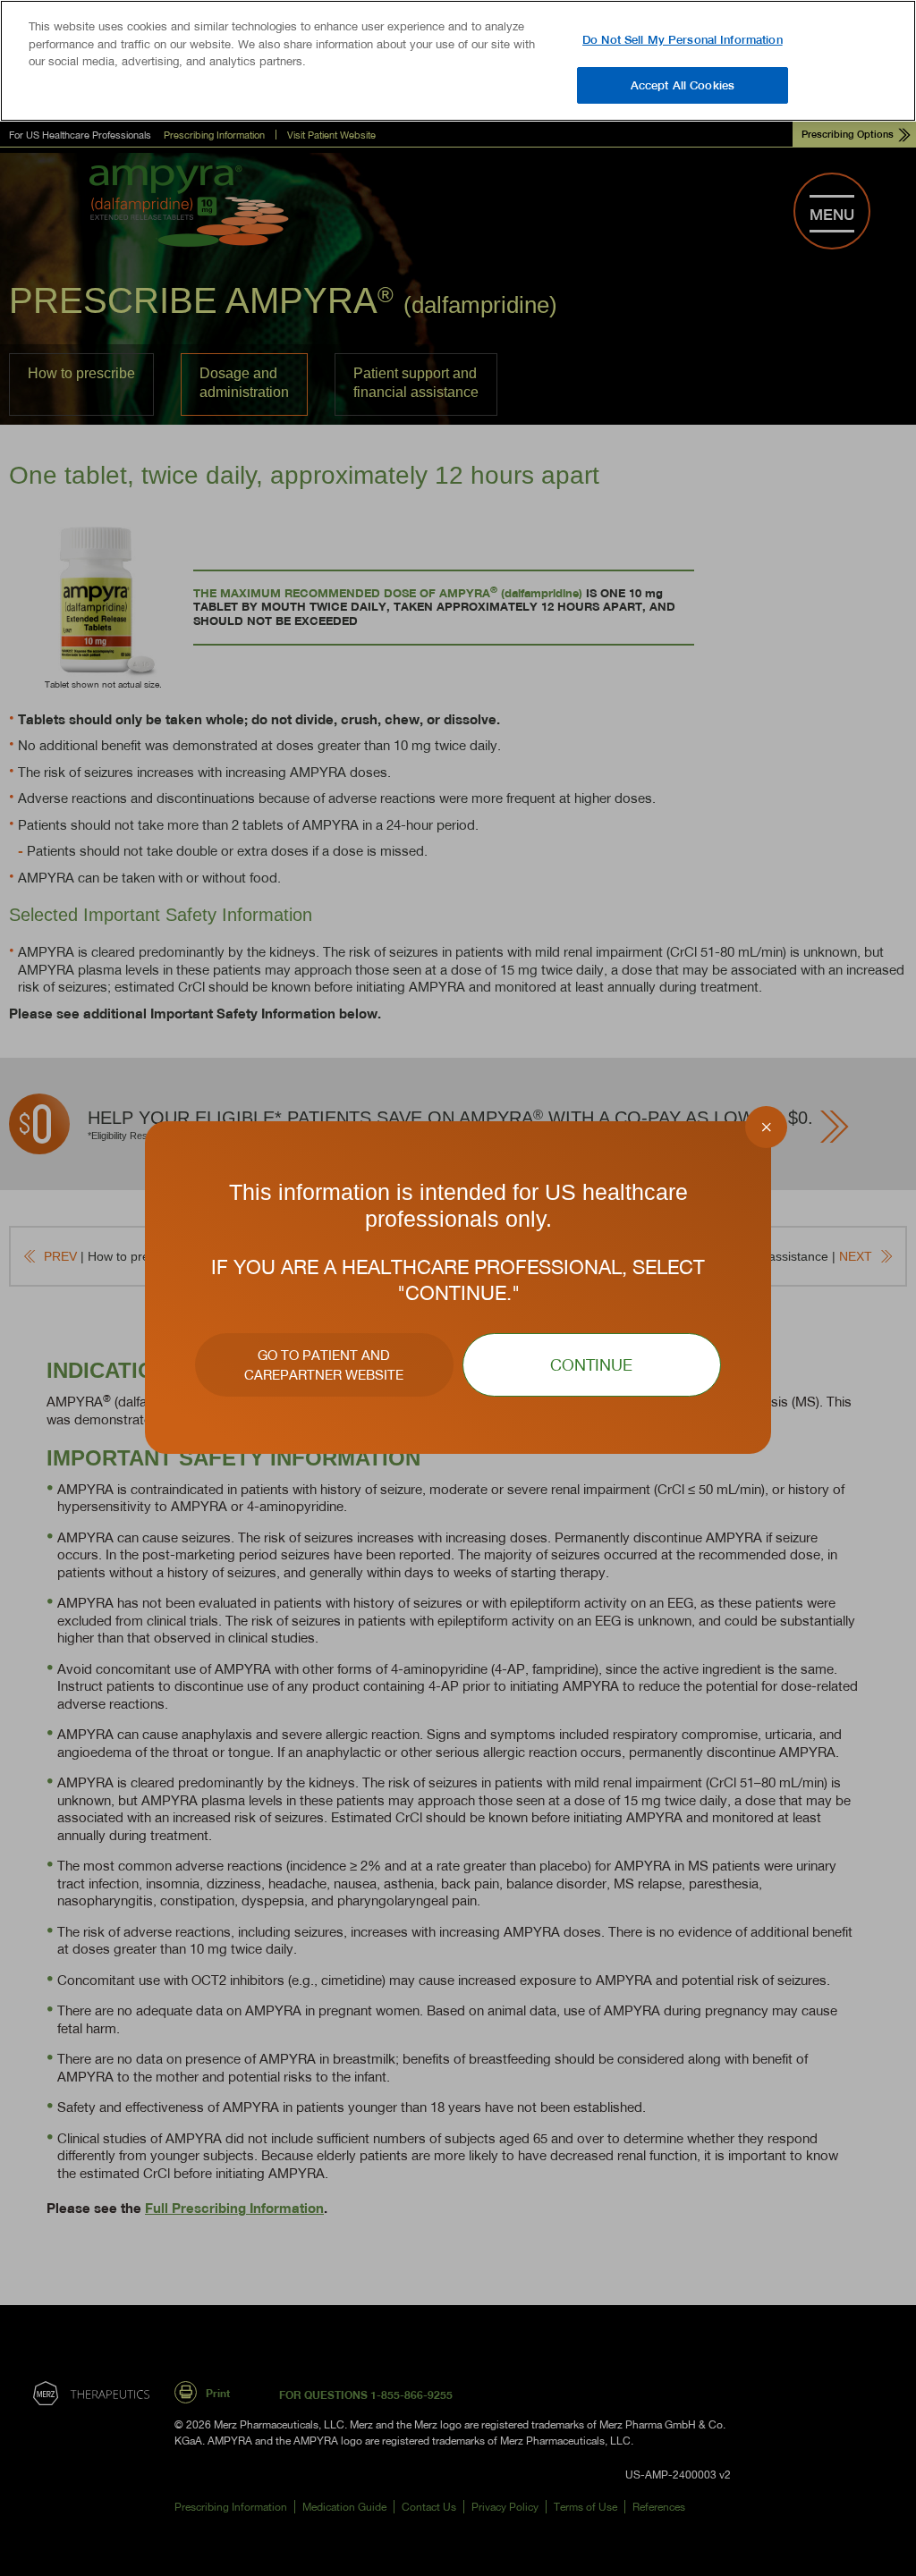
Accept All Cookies (683, 85)
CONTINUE (591, 1365)
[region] (458, 61)
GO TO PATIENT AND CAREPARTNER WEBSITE (324, 1365)
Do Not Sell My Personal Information (683, 39)
